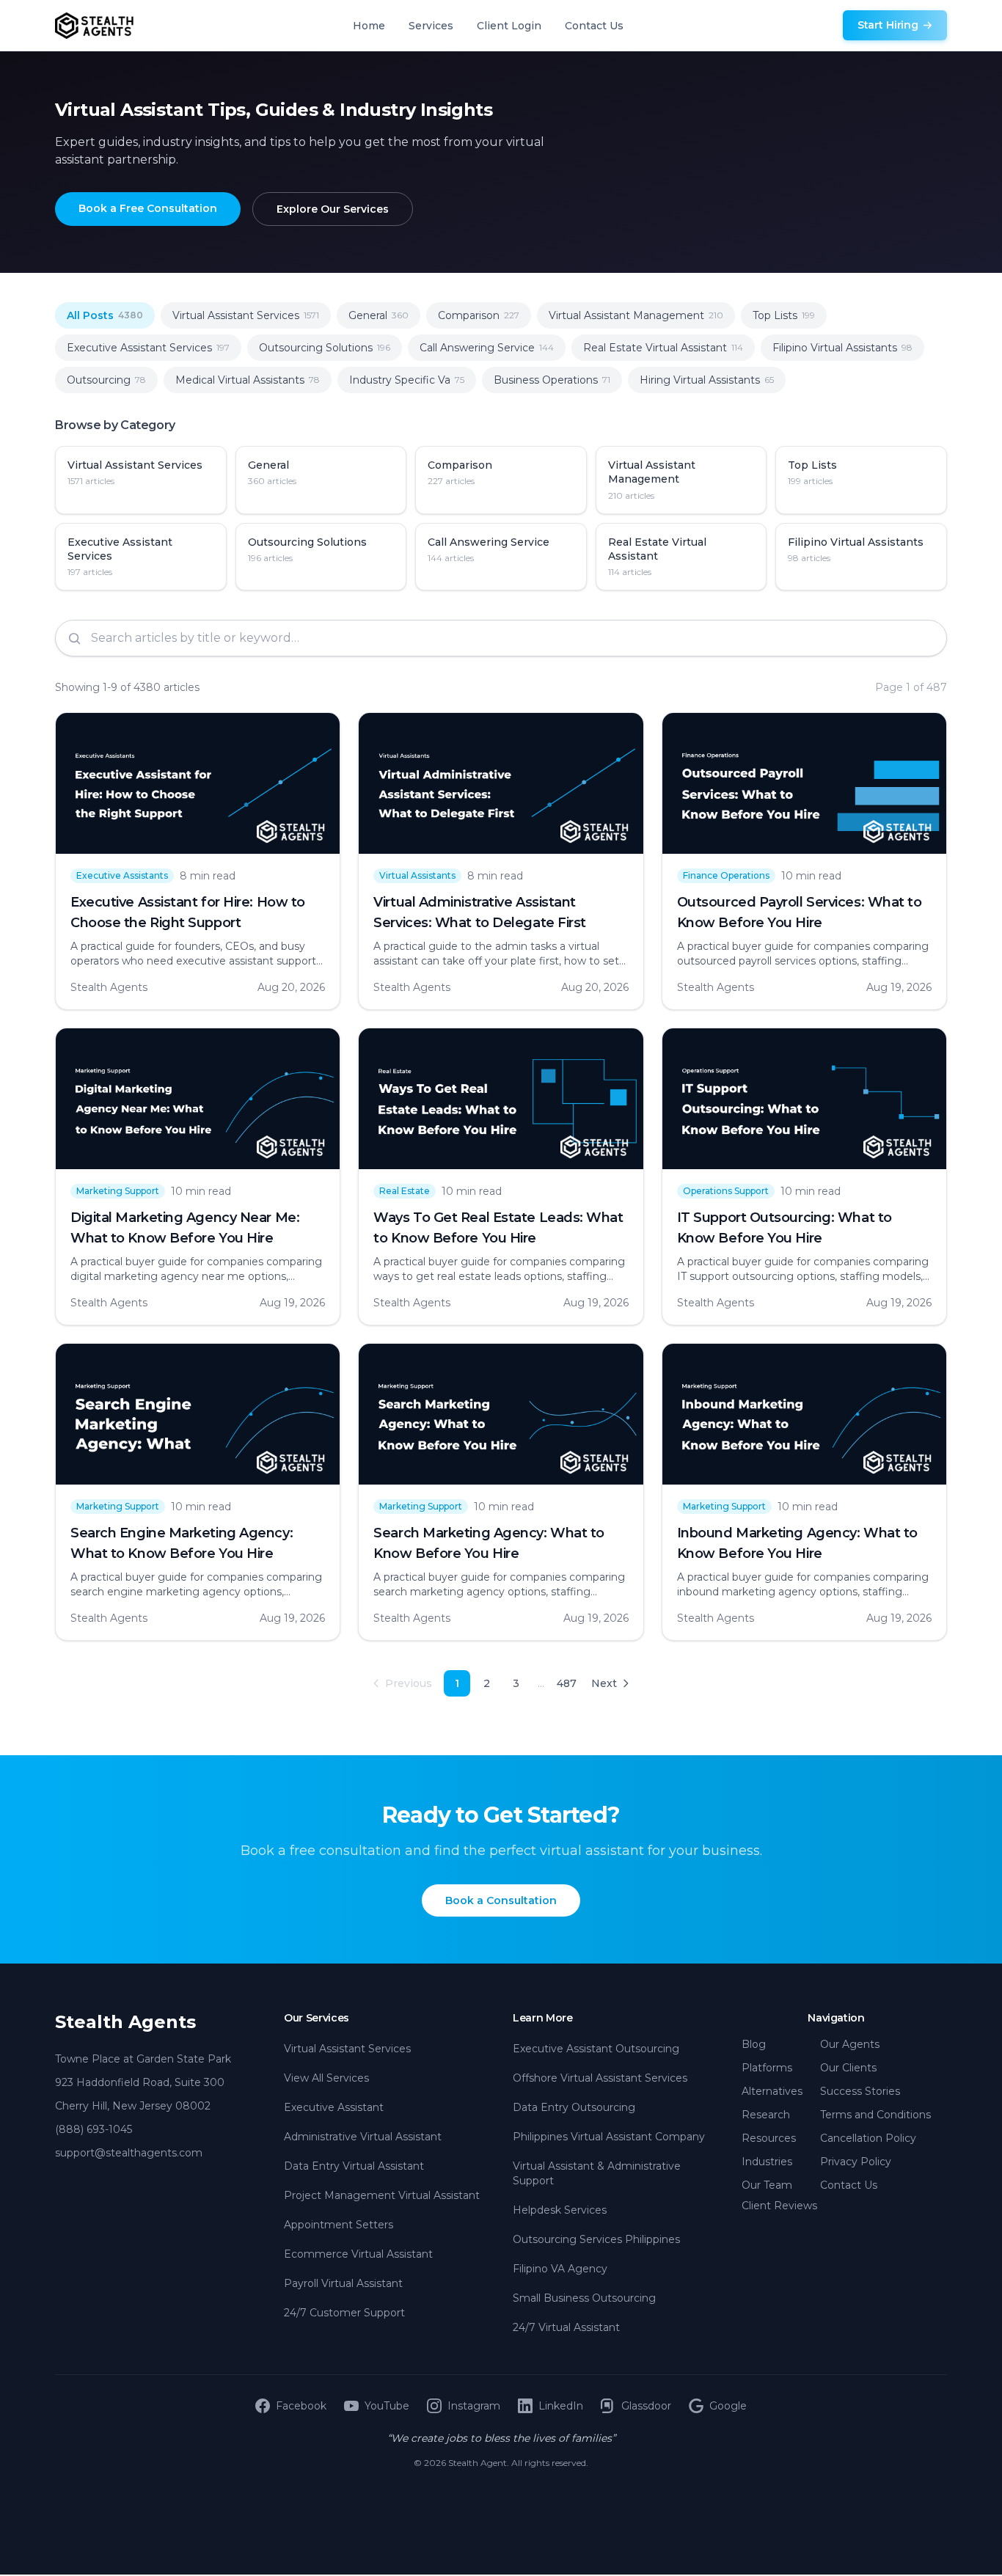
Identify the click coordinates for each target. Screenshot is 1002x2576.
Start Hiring (888, 25)
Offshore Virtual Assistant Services (600, 2078)
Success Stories (860, 2091)
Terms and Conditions (875, 2115)
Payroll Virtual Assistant (343, 2283)
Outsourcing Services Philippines (596, 2239)
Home (369, 26)
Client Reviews (779, 2206)
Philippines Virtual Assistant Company (609, 2137)
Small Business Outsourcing (584, 2298)
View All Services (326, 2078)
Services (431, 26)
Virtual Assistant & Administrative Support (597, 2173)
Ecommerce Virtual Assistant (358, 2254)
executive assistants (122, 875)
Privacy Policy (856, 2162)
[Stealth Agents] (94, 26)
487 (567, 1683)
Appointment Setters (339, 2225)
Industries (767, 2162)
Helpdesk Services (560, 2210)
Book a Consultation (501, 1900)
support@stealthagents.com (129, 2153)
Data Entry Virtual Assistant (354, 2166)
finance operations (726, 875)
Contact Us (594, 26)
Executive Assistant (334, 2107)
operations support (726, 1191)
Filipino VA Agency (560, 2269)
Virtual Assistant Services (347, 2049)
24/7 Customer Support (344, 2313)
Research (766, 2115)
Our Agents (850, 2044)
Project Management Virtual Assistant (382, 2195)
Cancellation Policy (868, 2138)
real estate (405, 1191)
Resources (769, 2138)
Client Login (509, 26)
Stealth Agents (125, 2022)
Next (604, 1683)
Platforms (767, 2068)
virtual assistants (417, 875)
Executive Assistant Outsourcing (596, 2049)
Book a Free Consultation (148, 208)
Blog (754, 2044)
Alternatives (772, 2091)
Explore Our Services (333, 209)
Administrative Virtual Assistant (363, 2137)
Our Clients (848, 2068)
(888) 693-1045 (94, 2129)
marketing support (118, 1191)
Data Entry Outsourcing (574, 2107)
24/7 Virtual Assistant (566, 2327)
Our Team (767, 2185)
